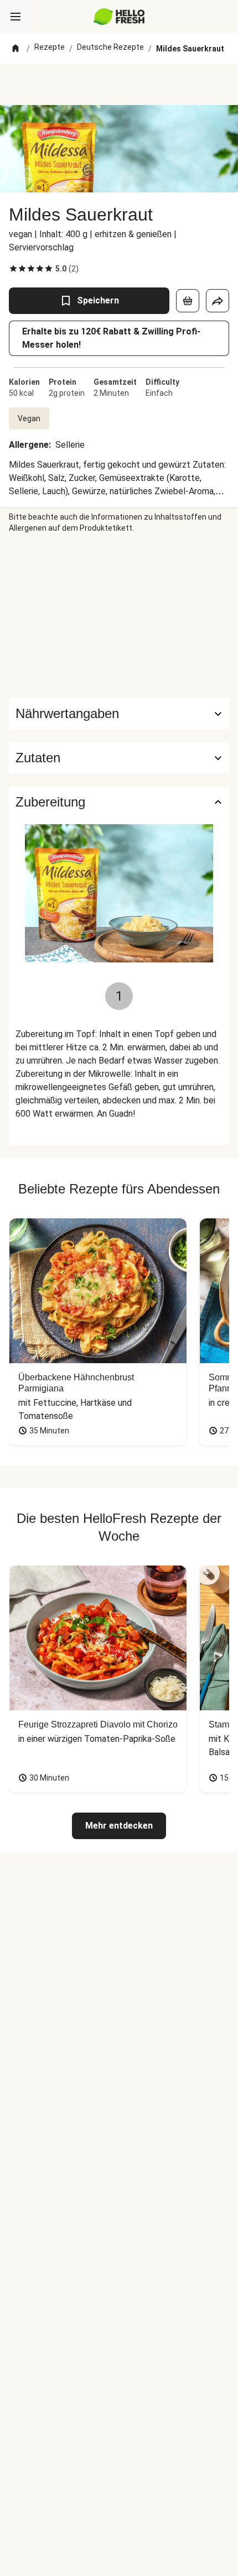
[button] (119, 758)
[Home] (15, 49)
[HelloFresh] (119, 17)
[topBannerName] (119, 85)
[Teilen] (218, 301)
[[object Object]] (188, 301)
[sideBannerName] (119, 616)
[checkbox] (13, 269)
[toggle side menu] (15, 17)
